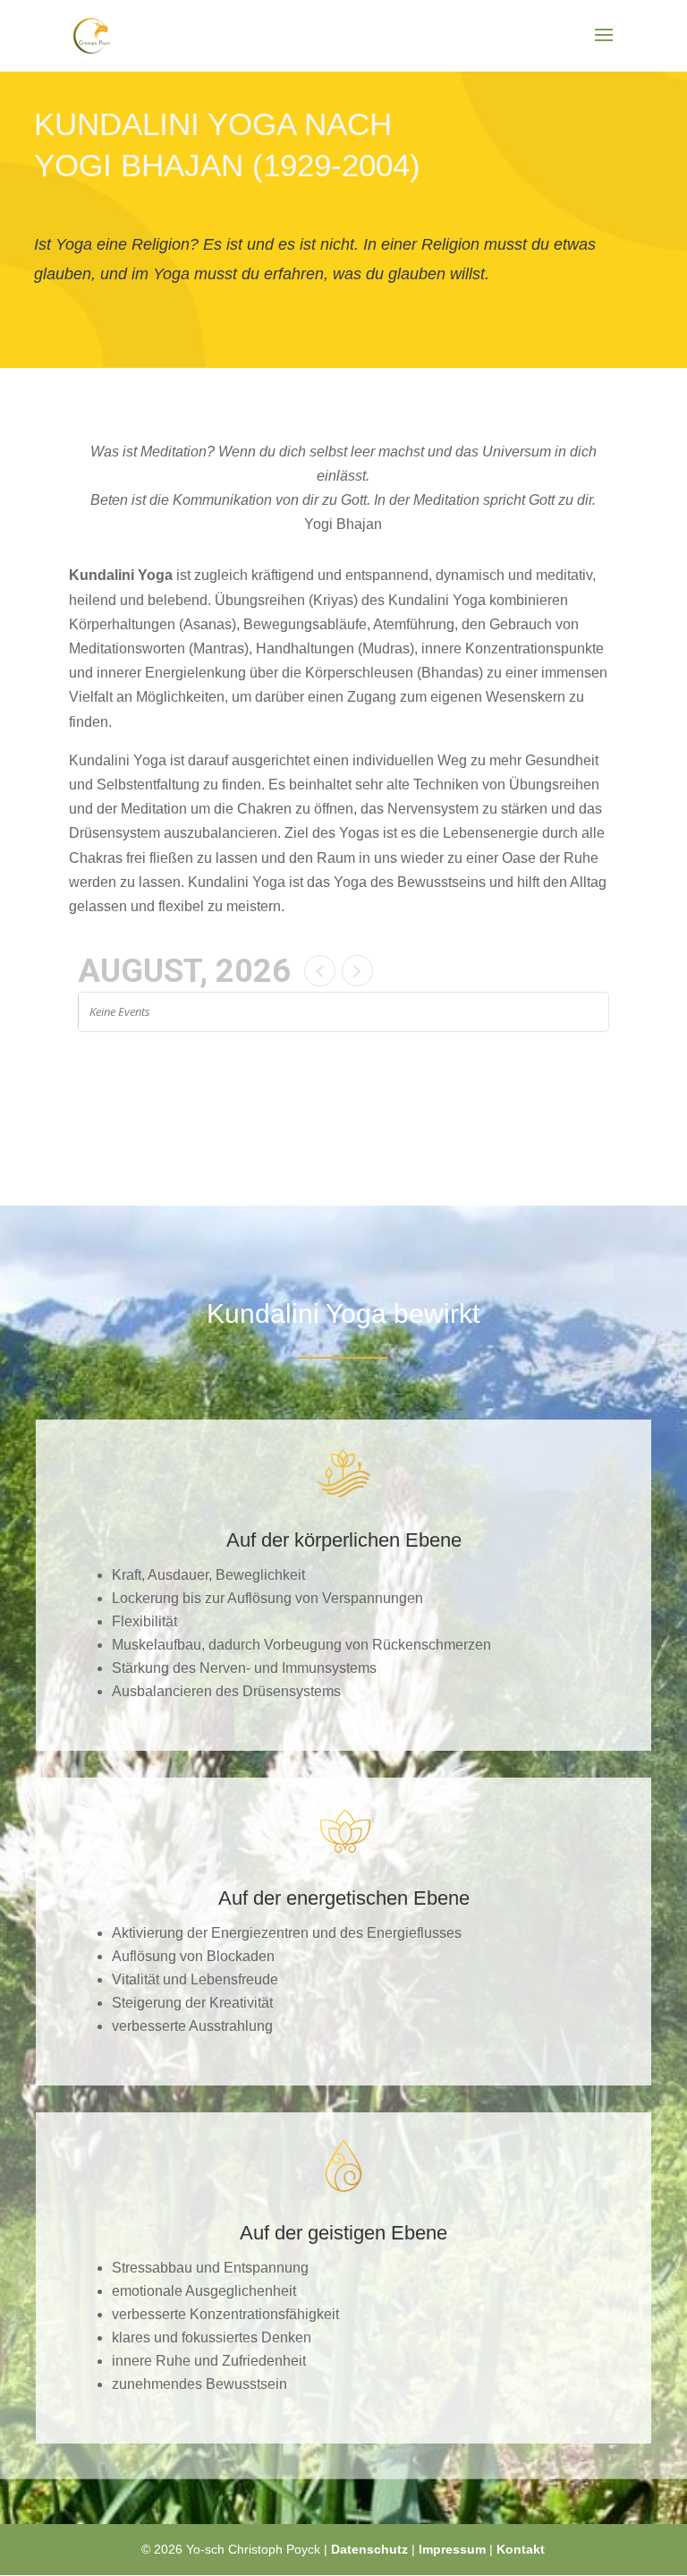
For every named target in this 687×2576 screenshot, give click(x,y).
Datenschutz (369, 2549)
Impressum (452, 2549)
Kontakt (521, 2549)
